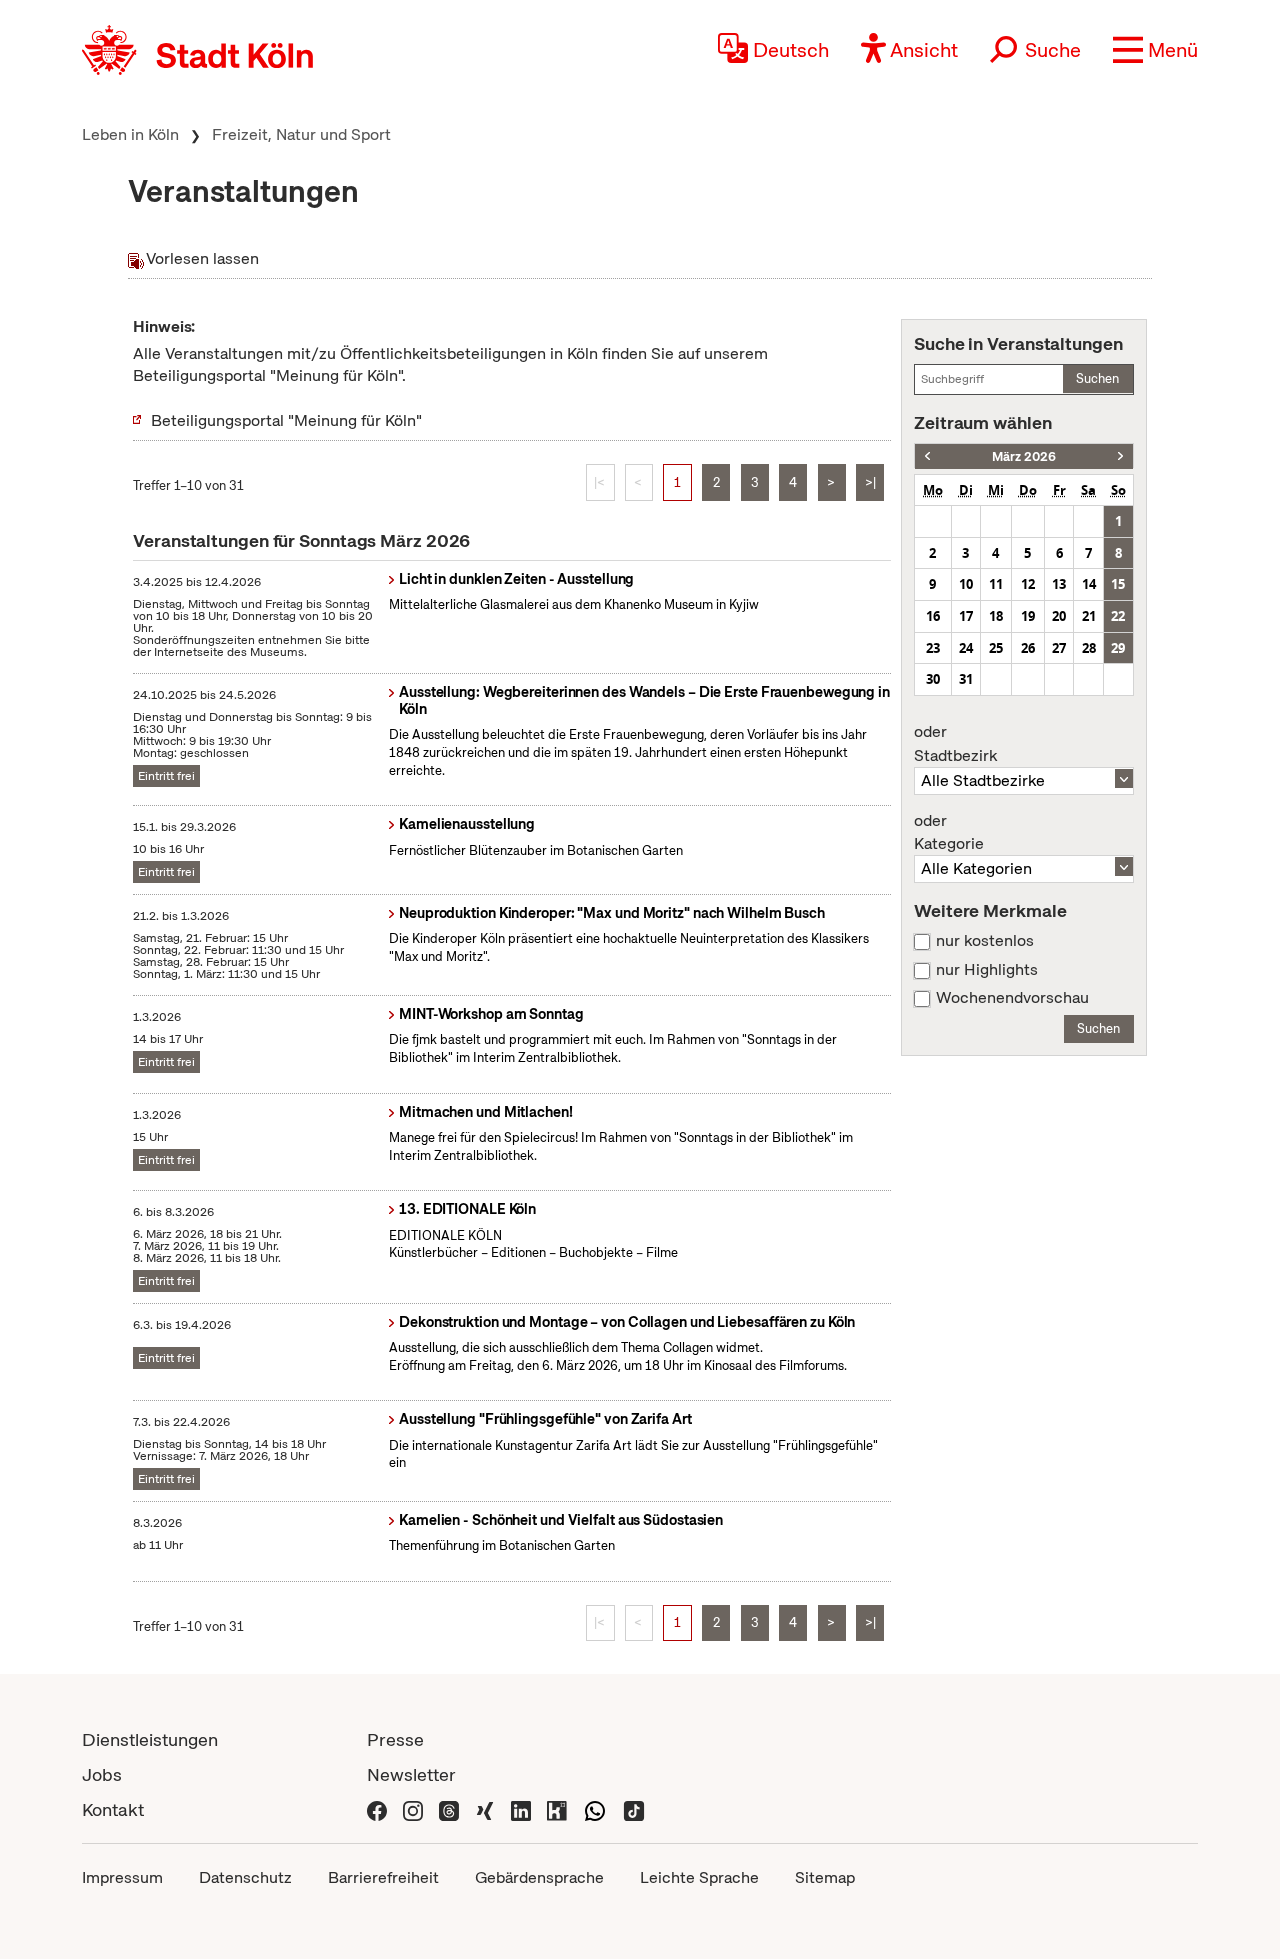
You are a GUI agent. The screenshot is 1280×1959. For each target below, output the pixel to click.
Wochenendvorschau (1012, 998)
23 (933, 648)
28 (1089, 648)
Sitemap (825, 1877)
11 (996, 584)
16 (933, 616)
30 (933, 679)
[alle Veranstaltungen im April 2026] (1120, 456)
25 (996, 648)
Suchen (1097, 378)
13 (1059, 584)
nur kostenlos (985, 941)
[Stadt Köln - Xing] (485, 1809)
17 (966, 616)
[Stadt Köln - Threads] (449, 1809)
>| (870, 482)
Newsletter (411, 1774)
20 (1059, 616)
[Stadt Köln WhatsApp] (595, 1809)
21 (1089, 616)
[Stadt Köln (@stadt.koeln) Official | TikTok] (634, 1809)
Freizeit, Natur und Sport (301, 134)
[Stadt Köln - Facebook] (377, 1809)
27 (1059, 648)
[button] (1155, 50)
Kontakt (113, 1809)
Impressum (122, 1877)
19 (1028, 616)
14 (1089, 584)
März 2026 (1024, 456)
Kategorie (949, 833)
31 (966, 679)
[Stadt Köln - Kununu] (557, 1809)
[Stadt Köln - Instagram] (413, 1809)
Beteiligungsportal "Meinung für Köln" (286, 420)
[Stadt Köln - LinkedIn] (521, 1809)
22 (1118, 616)
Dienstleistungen (150, 1739)
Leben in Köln (130, 134)
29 (1118, 648)
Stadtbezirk (955, 744)
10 (966, 584)
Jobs (102, 1774)
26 (1028, 648)
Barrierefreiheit (383, 1877)
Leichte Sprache (699, 1877)
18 (996, 616)
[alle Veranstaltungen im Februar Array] (927, 456)
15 (1118, 584)
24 (966, 648)
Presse (395, 1739)
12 (1028, 584)
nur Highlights (987, 970)
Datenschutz (245, 1877)
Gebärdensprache (539, 1877)
